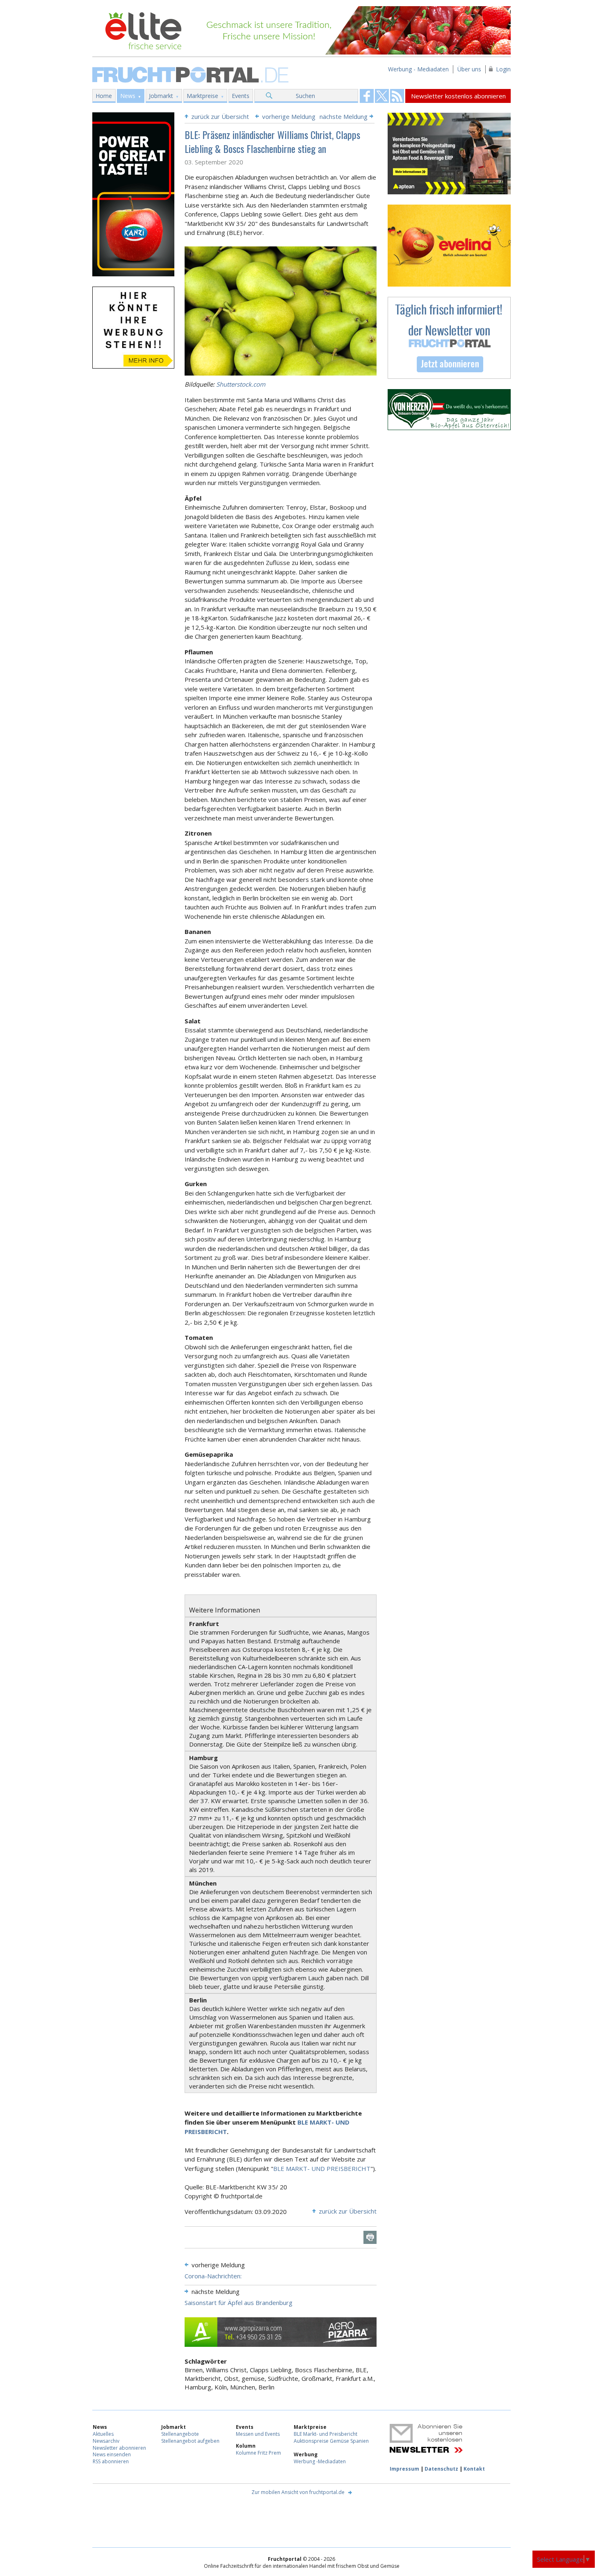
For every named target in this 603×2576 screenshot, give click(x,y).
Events (241, 96)
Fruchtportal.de (192, 74)
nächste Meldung (344, 116)
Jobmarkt (161, 96)
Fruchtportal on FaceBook (367, 96)
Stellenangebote (180, 2434)
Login (503, 69)
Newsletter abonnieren (119, 2448)
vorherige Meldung (289, 116)
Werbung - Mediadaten (418, 69)
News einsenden (112, 2454)
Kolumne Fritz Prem (258, 2453)
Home (104, 96)
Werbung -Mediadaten (320, 2461)
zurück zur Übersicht (220, 116)
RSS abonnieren (111, 2461)
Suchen (305, 96)
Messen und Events (258, 2434)
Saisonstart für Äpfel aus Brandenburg (239, 2303)
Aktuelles (103, 2434)
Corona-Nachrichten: (213, 2276)
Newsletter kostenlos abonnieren (458, 96)
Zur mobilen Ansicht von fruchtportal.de (298, 2492)
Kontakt (474, 2469)
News (128, 96)
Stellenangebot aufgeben (190, 2441)
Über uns (469, 69)
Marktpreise (202, 96)
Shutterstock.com (241, 384)
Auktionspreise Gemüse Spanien (331, 2441)
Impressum (404, 2469)
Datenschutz (441, 2469)
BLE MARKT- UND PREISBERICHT (322, 2168)
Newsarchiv (106, 2441)
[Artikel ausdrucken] (370, 2237)
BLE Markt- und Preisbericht (325, 2434)
